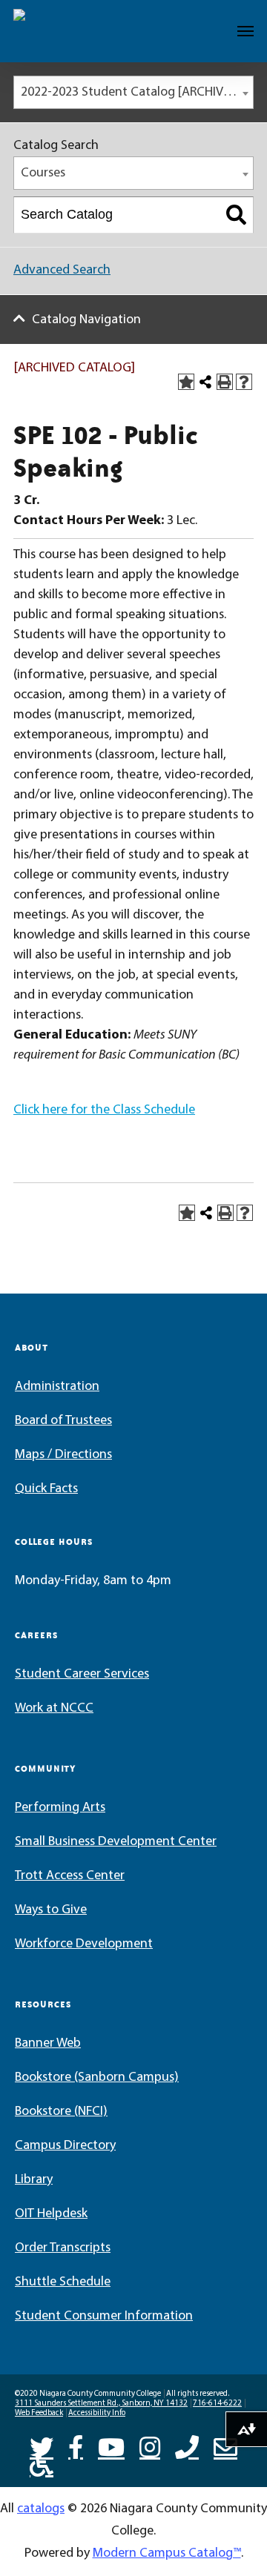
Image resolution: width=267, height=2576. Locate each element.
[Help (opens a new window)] (244, 382)
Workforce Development (84, 1944)
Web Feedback (39, 2413)
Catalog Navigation (86, 320)
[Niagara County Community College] (56, 31)
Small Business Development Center (116, 1842)
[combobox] (133, 92)
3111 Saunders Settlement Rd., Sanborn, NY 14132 (101, 2404)
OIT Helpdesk (51, 2214)
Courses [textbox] (43, 173)
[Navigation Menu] (245, 31)
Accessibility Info (97, 2413)
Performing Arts (60, 1808)
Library (34, 2180)
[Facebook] (76, 2446)
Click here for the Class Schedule (104, 1110)
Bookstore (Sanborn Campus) (97, 2078)
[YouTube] (111, 2446)
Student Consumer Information (104, 2317)
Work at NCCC (54, 1709)
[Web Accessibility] (42, 2463)
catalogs (41, 2509)
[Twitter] (42, 2446)
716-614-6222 (217, 2404)
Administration (57, 1387)
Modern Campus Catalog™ (167, 2554)
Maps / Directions (63, 1455)
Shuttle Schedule (63, 2282)
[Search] (236, 215)
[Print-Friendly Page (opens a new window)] (225, 382)
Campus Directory (65, 2146)
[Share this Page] (205, 382)
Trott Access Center (70, 1876)
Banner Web (48, 2044)
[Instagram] (150, 2446)
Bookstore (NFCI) (61, 2112)
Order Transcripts (63, 2248)
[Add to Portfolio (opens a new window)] (186, 382)
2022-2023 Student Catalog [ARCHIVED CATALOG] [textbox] (137, 93)
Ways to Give (51, 1910)
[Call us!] (187, 2446)
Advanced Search (62, 271)
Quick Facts (46, 1489)
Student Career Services (82, 1675)
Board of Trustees (63, 1421)
